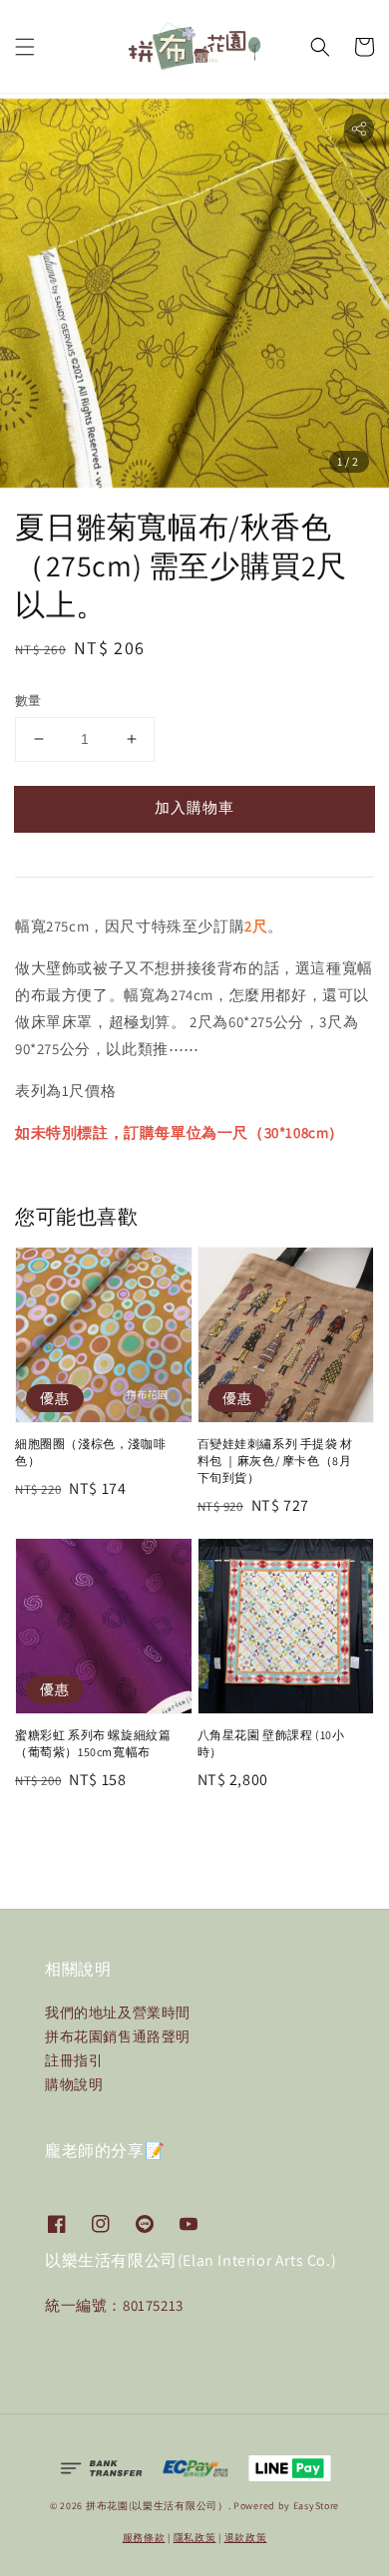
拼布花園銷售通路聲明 (118, 2036)
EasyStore (316, 2506)
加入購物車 (194, 807)
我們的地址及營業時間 (118, 2013)
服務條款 (144, 2538)
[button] (25, 47)
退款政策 (246, 2538)
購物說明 (74, 2084)
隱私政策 (195, 2538)
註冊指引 (74, 2060)
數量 (28, 701)
